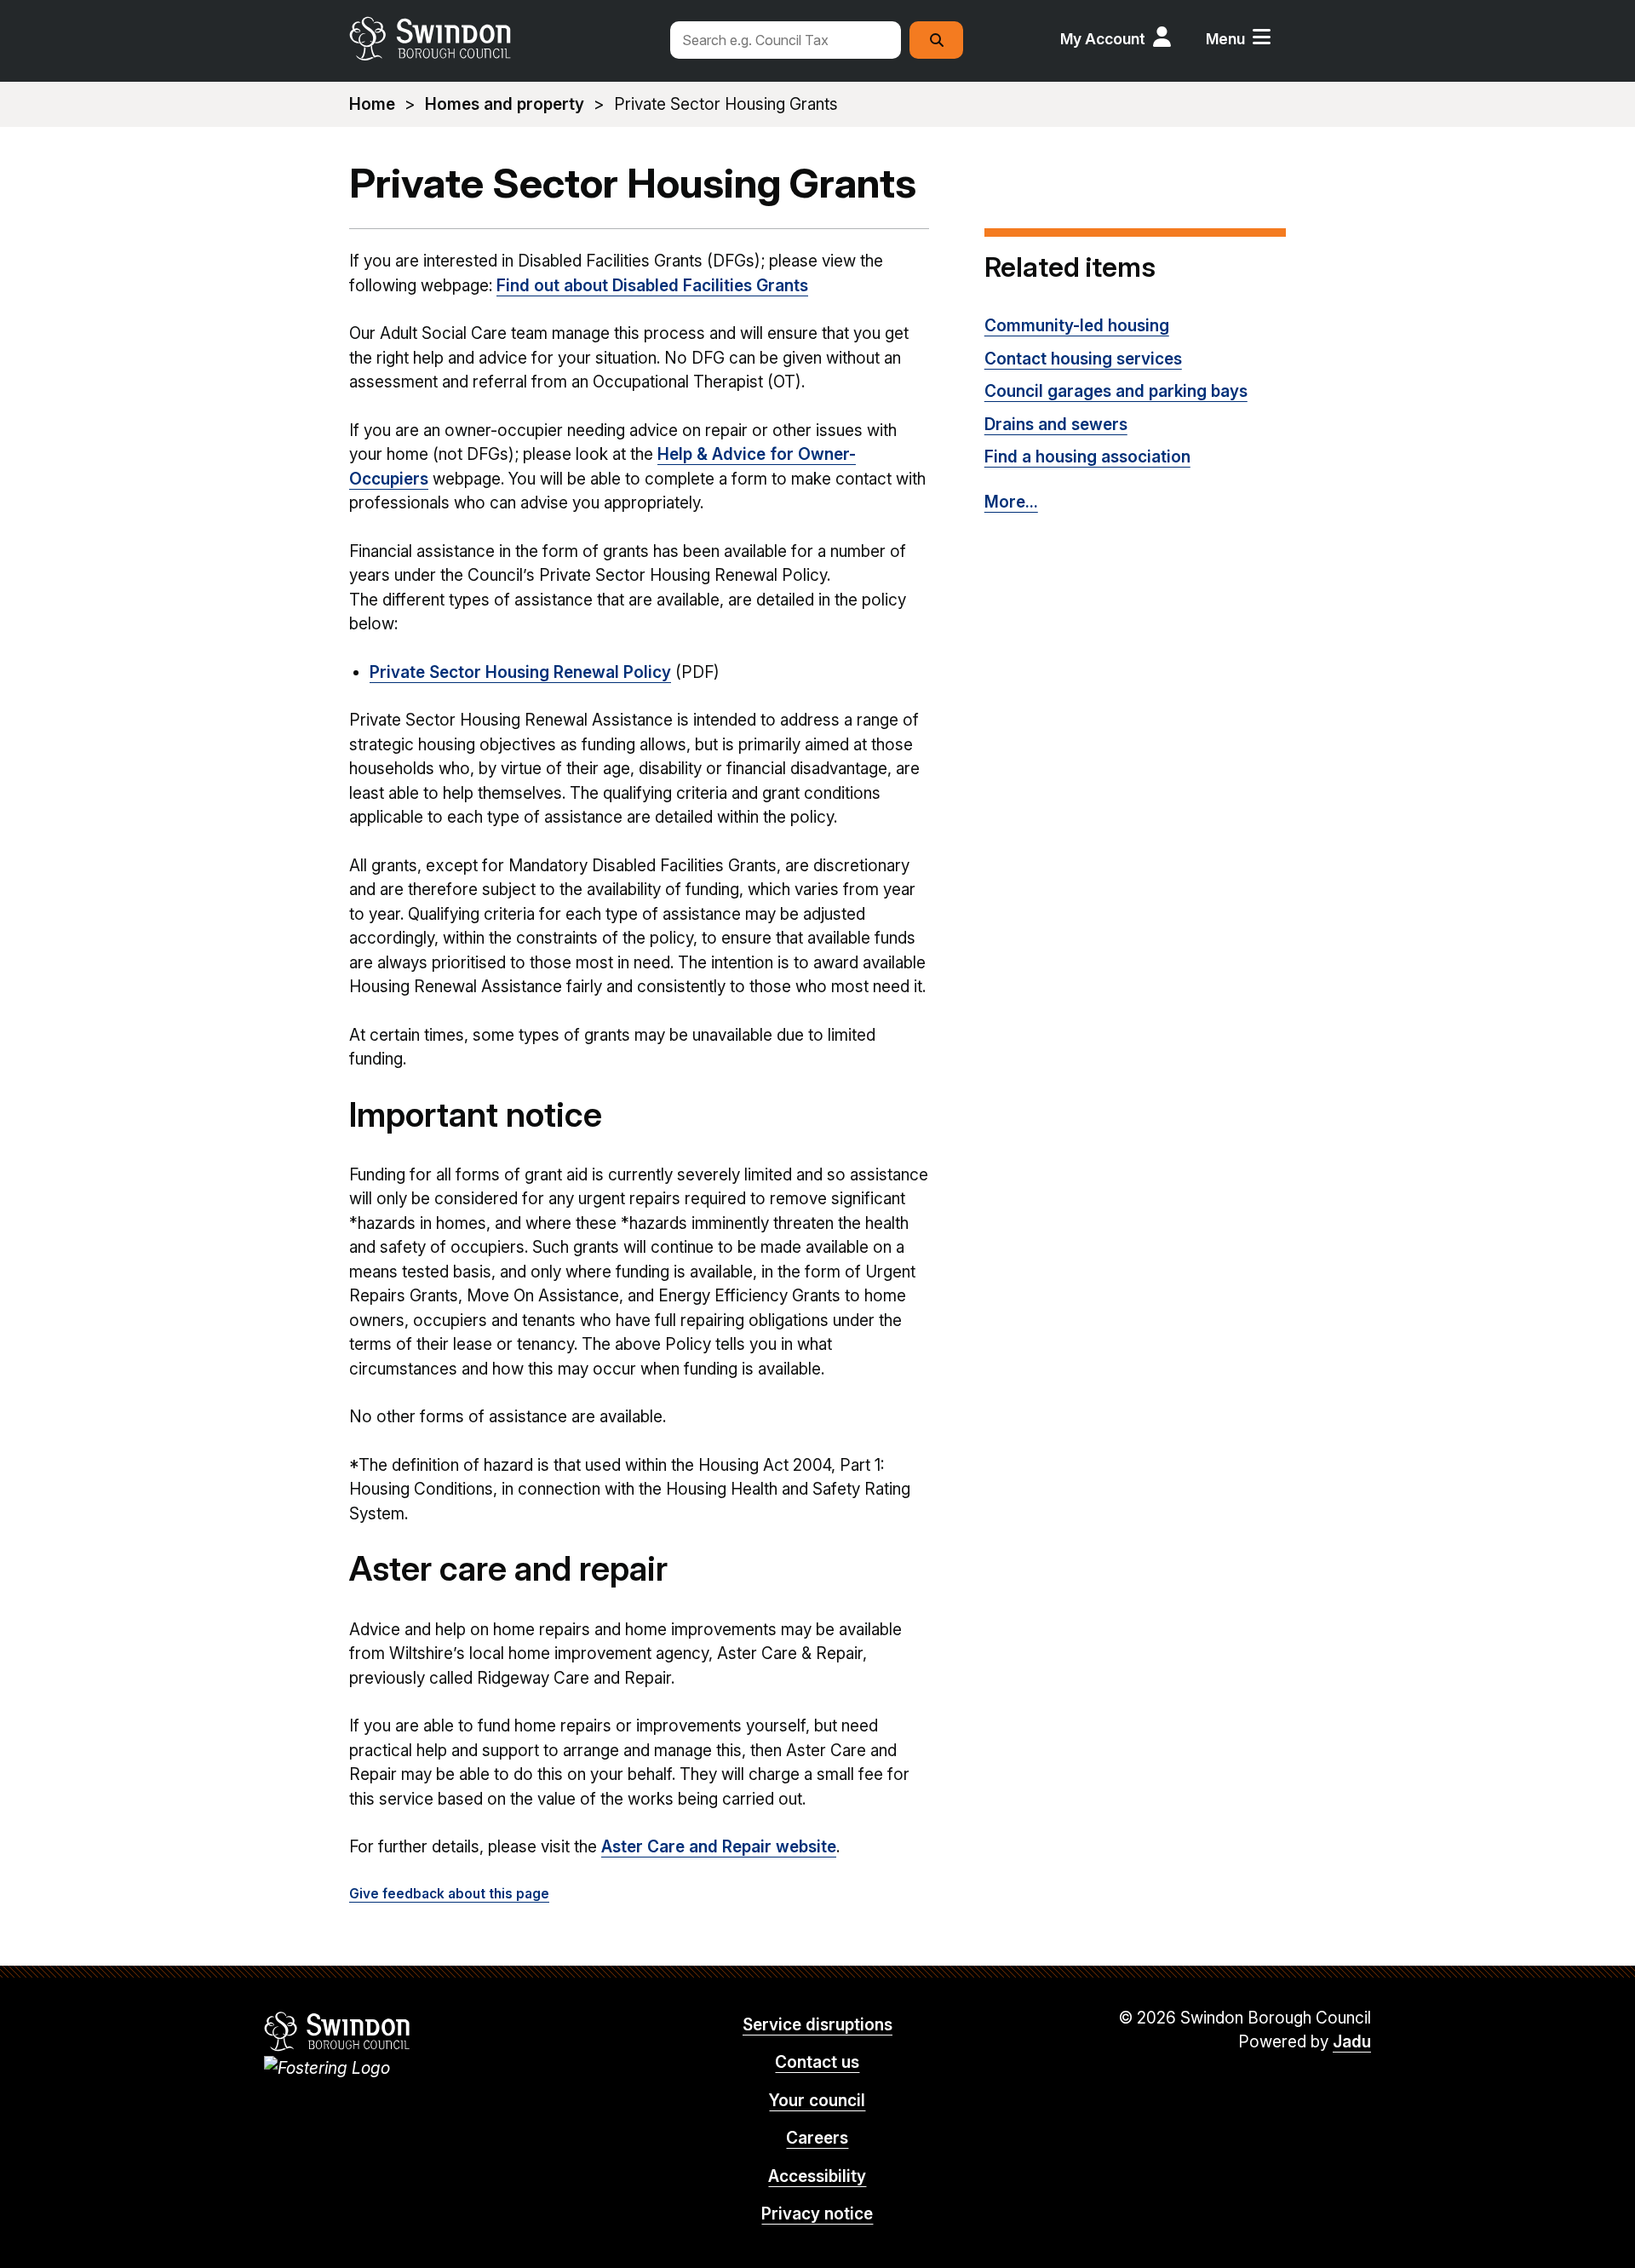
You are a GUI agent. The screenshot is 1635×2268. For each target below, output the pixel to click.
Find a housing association (1087, 457)
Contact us (817, 2062)
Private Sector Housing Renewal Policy (520, 672)
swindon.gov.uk (500, 38)
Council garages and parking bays (1116, 391)
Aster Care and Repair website (719, 1847)
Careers (817, 2138)
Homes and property (505, 104)
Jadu (1352, 2042)
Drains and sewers (1056, 425)
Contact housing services (1083, 359)
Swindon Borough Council (338, 2031)
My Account (1103, 39)
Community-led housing (1077, 326)
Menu (1225, 39)
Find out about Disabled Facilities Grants (652, 286)
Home (372, 104)
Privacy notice (817, 2214)
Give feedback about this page (449, 1894)
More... (1011, 502)
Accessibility (817, 2176)
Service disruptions (817, 2025)
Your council (817, 2101)
